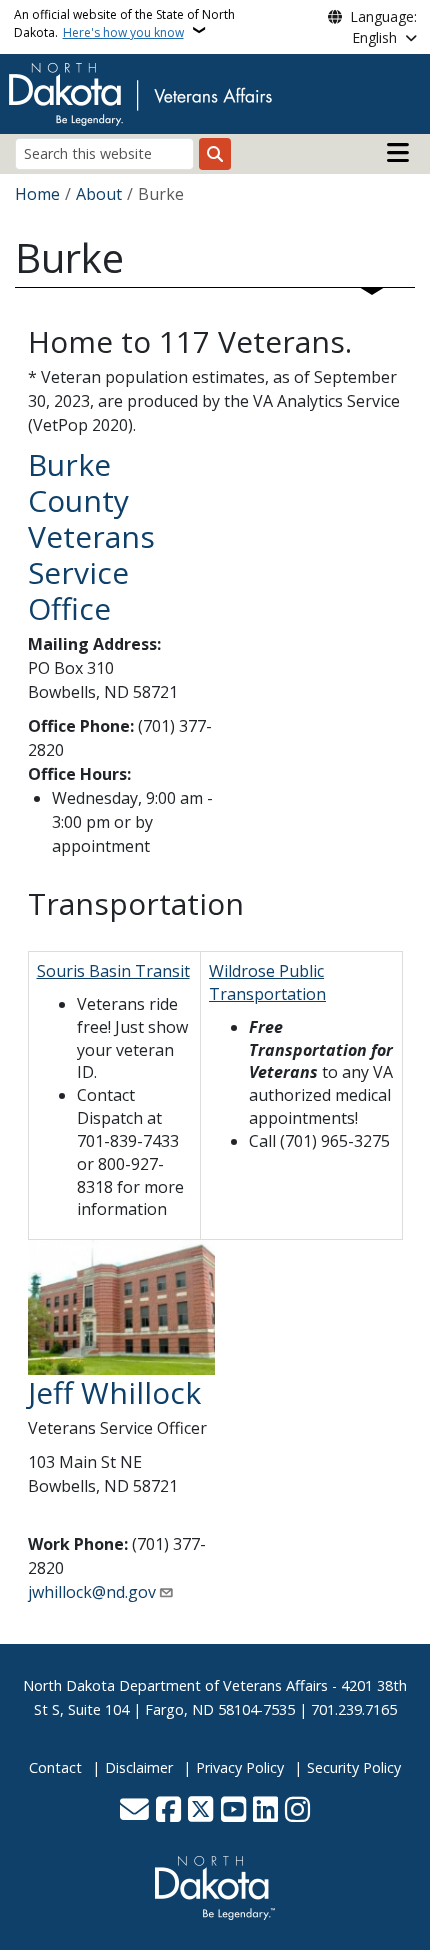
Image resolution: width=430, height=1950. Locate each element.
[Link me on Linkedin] (265, 1811)
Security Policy (354, 1767)
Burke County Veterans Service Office (91, 536)
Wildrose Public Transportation (267, 982)
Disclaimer (139, 1767)
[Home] (140, 92)
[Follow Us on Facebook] (168, 1811)
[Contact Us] (134, 1811)
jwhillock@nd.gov (92, 1592)
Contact (55, 1767)
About (99, 194)
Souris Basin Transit (113, 971)
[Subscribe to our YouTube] (233, 1811)
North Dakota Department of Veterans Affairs (175, 1685)
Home (37, 194)
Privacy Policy (240, 1767)
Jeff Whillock (114, 1392)
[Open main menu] (398, 153)
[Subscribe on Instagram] (297, 1811)
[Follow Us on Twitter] (200, 1811)
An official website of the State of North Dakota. (124, 23)
